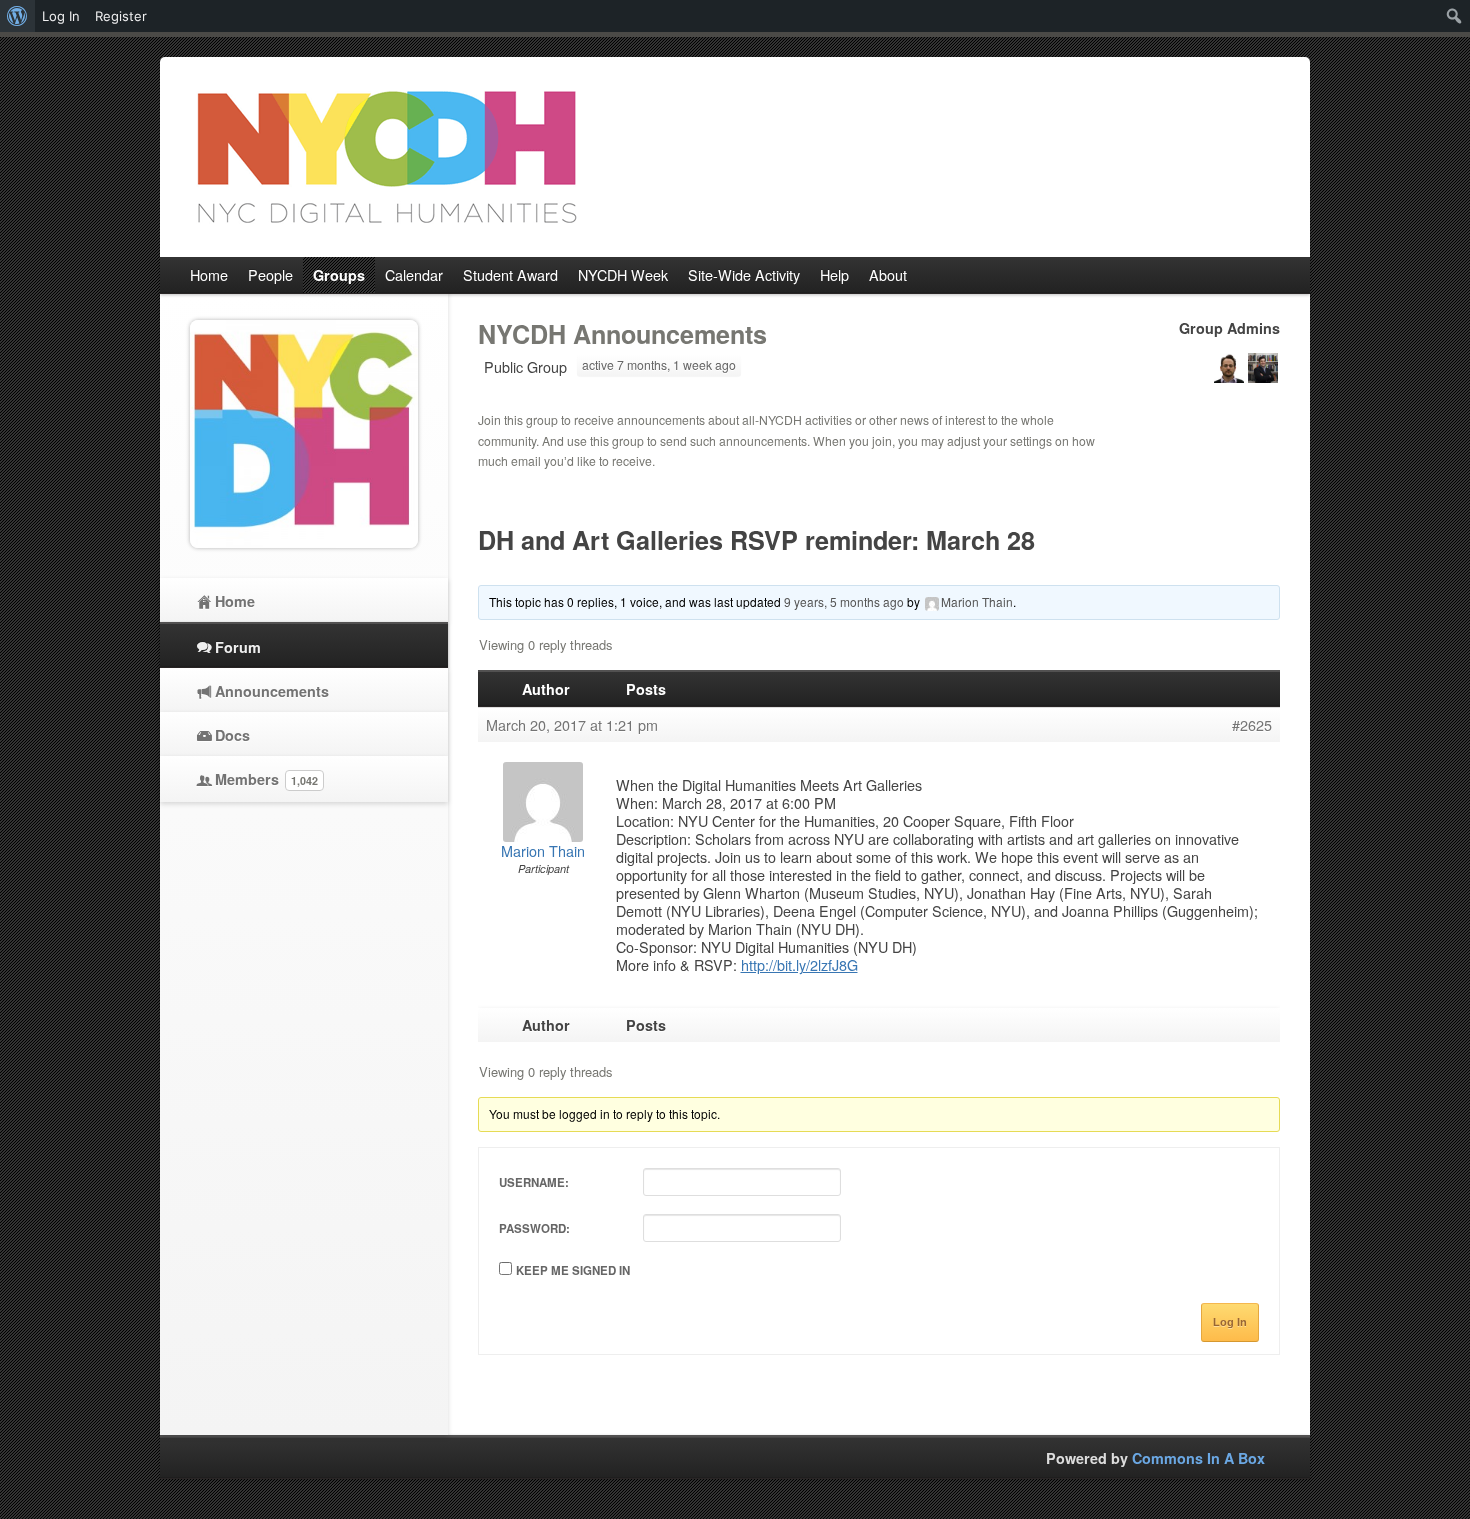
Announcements (272, 691)
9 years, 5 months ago (844, 601)
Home (235, 601)
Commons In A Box (1198, 1458)
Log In (1230, 1322)
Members (266, 779)
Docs (232, 735)
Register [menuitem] (121, 16)
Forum (238, 647)
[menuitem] (17, 16)
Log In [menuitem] (61, 16)
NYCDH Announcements (622, 334)
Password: (534, 1228)
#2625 (1252, 725)
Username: (534, 1182)
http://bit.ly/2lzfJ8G (799, 964)
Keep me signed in (573, 1270)
